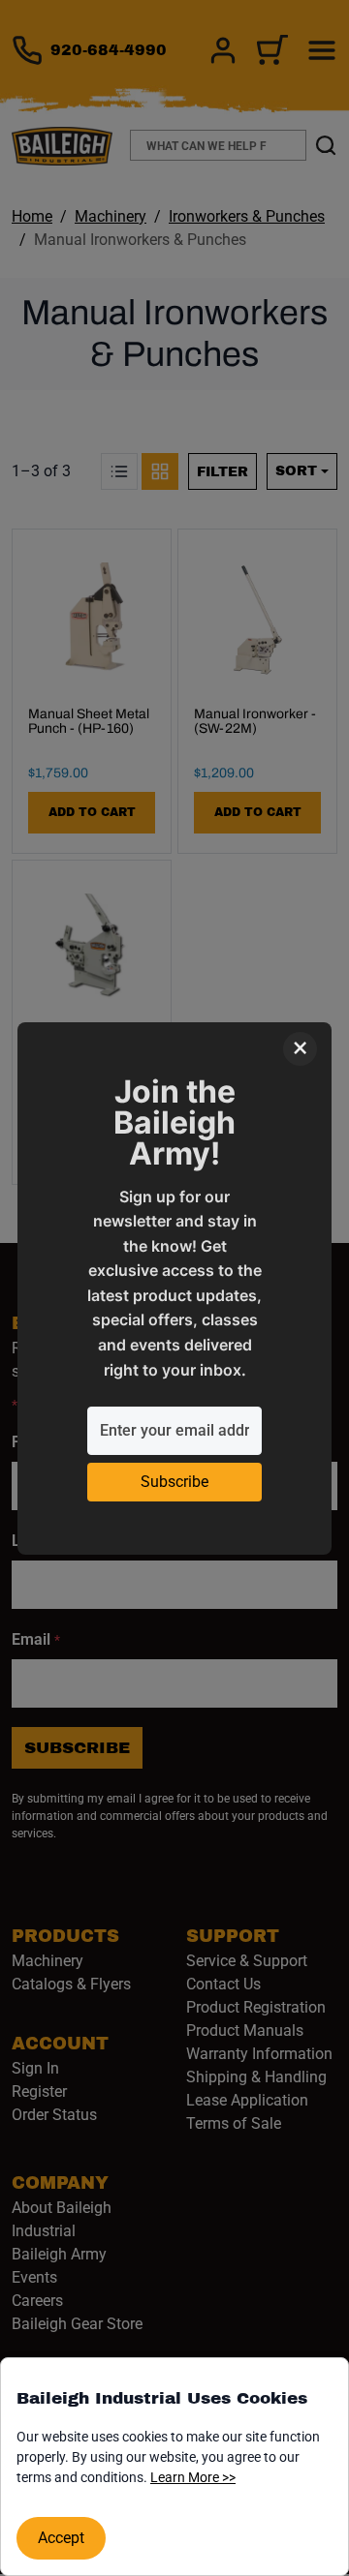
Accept (61, 2538)
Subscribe (174, 1482)
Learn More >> (193, 2477)
